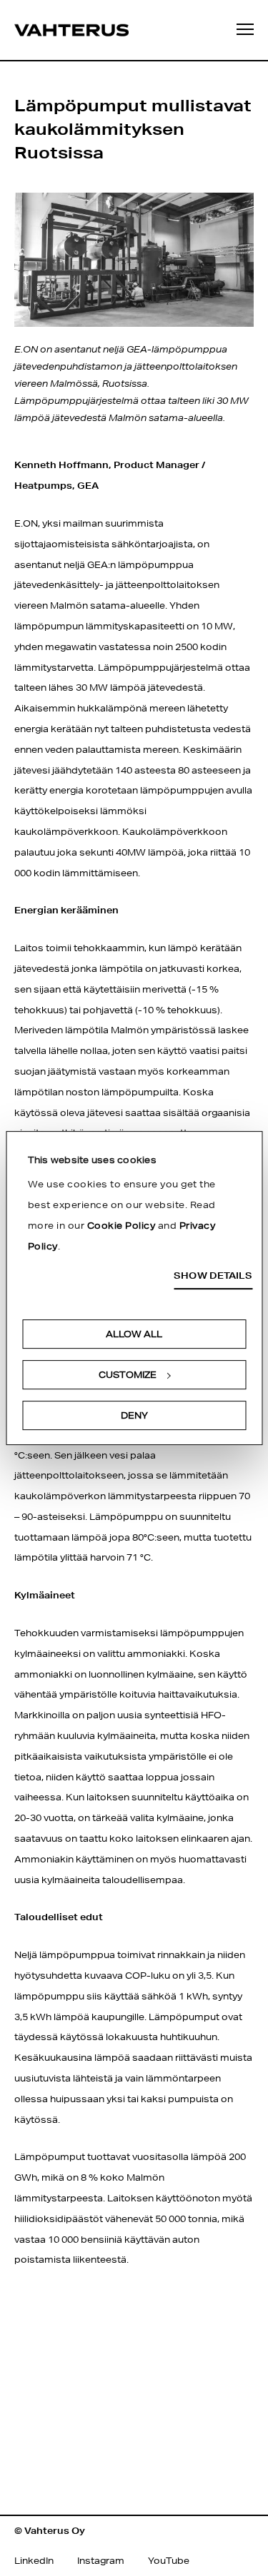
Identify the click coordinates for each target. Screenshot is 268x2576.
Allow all (134, 1334)
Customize (128, 1375)
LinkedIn (34, 2561)
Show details (213, 1276)
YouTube (169, 2561)
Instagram (101, 2561)
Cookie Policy (121, 1226)
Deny (134, 1415)
